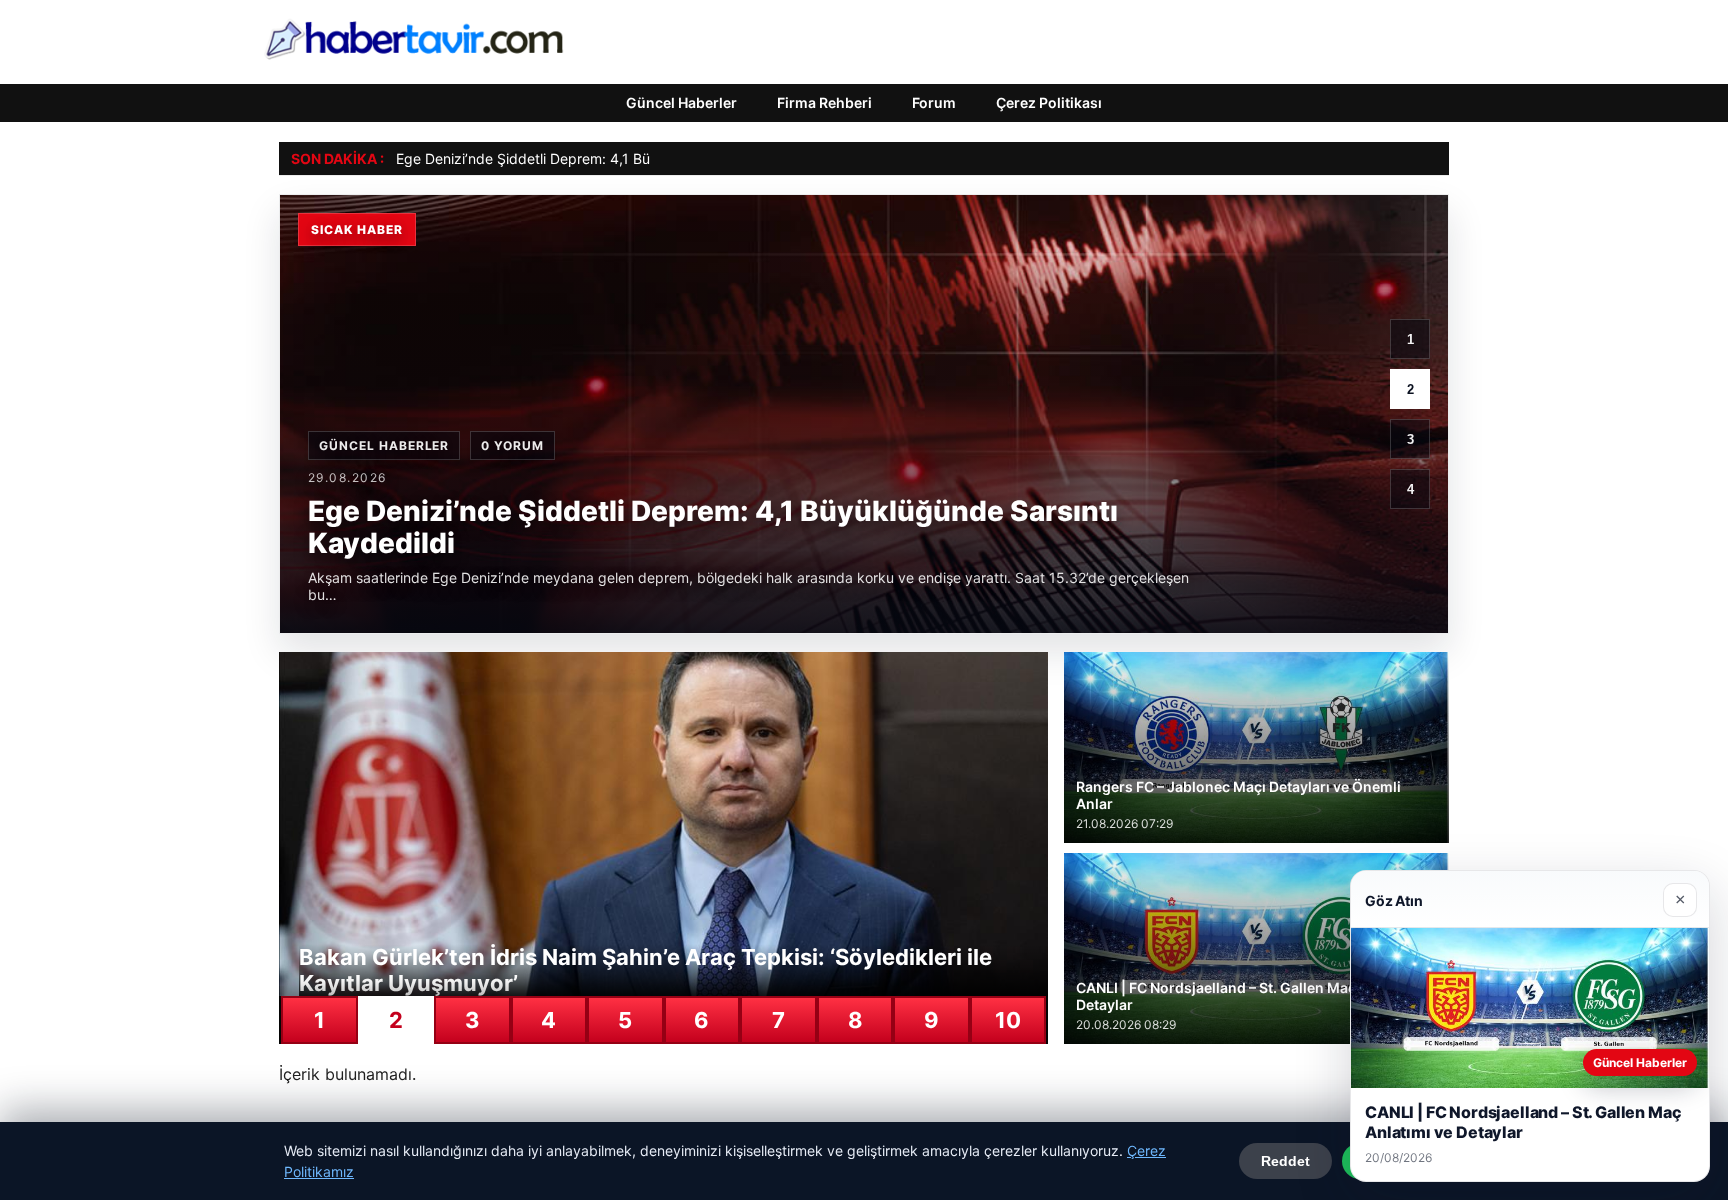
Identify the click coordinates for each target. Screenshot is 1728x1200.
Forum (934, 102)
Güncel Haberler (681, 102)
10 (1008, 1020)
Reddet (1285, 1161)
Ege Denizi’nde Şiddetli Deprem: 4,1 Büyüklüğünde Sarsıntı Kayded (615, 158)
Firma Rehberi (824, 102)
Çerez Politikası (1049, 102)
